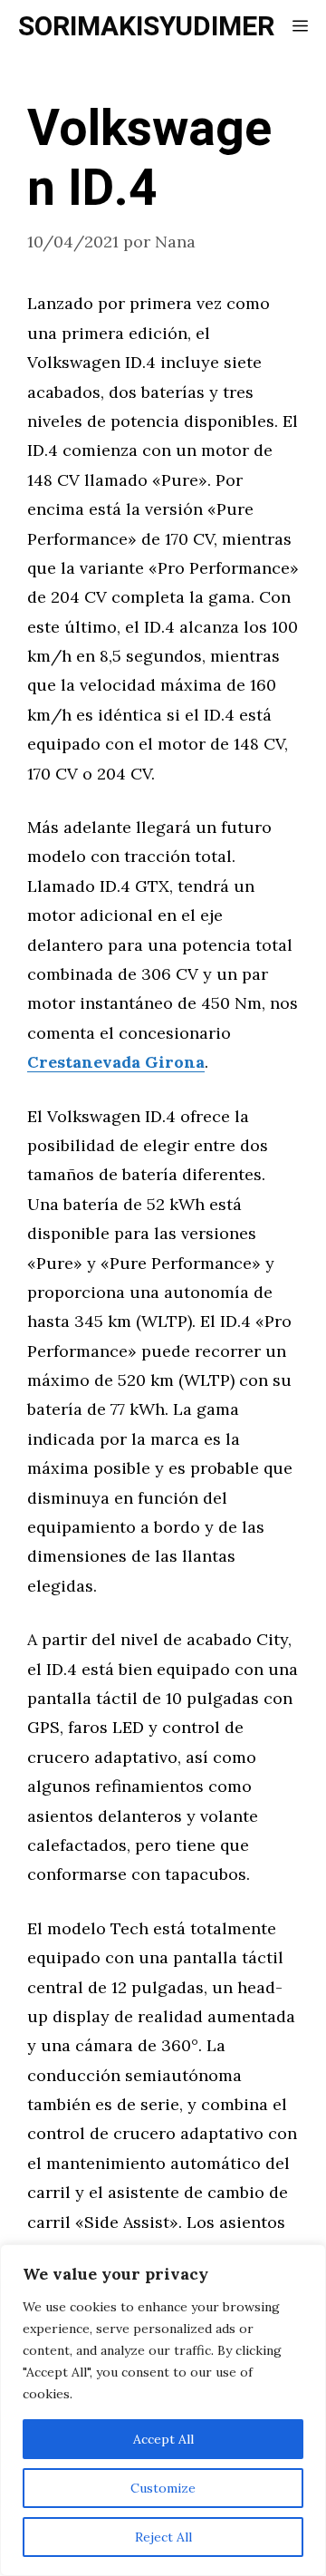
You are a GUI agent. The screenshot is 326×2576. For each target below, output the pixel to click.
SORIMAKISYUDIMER (146, 27)
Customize (163, 2488)
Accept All (163, 2439)
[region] (163, 2410)
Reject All (163, 2537)
